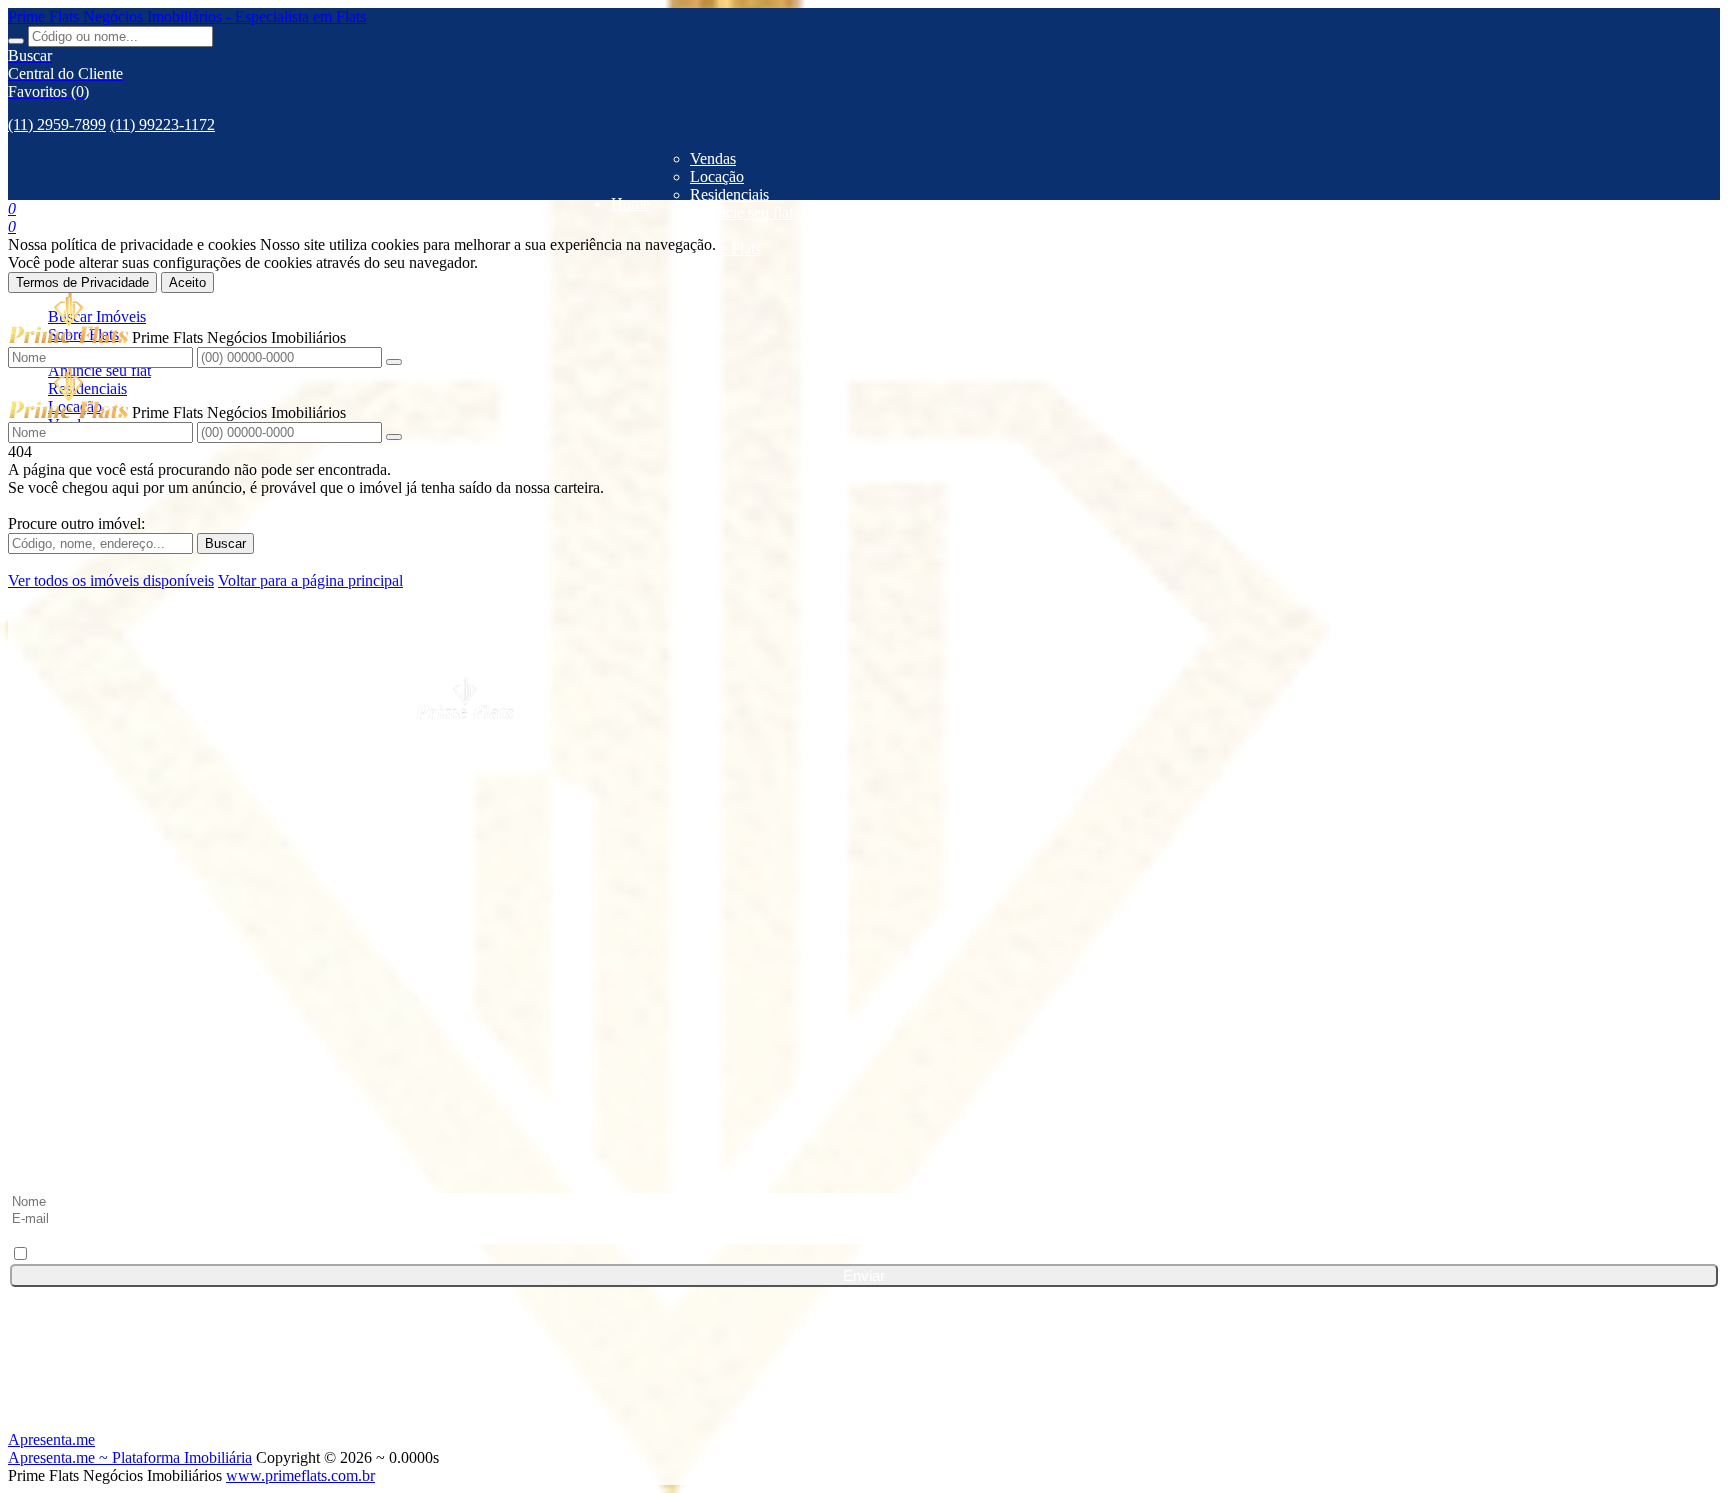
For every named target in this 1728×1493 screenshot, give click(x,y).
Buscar (225, 543)
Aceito (187, 282)
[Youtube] (864, 1085)
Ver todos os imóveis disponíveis (111, 580)
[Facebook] (864, 971)
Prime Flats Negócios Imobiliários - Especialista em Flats (187, 16)
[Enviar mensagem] (394, 362)
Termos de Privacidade (82, 282)
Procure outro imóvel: (76, 523)
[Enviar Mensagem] (394, 437)
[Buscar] (16, 41)
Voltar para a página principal (310, 580)
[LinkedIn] (864, 1009)
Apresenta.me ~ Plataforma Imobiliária (130, 1457)
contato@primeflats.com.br (131, 880)
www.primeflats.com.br (300, 1475)
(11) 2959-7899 (57, 124)
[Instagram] (864, 1047)
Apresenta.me (51, 1439)
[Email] (864, 1123)
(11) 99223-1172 (162, 124)
